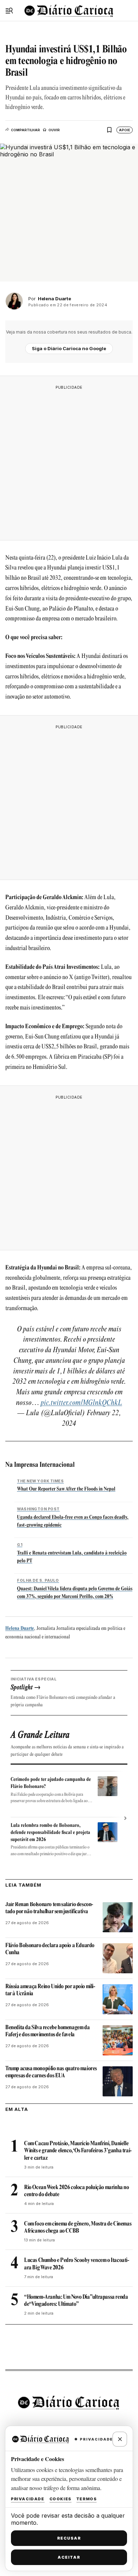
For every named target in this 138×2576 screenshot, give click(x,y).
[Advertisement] (69, 463)
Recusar (69, 2538)
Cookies (61, 2499)
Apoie (125, 130)
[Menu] (9, 11)
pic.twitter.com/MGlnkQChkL (81, 1403)
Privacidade (28, 2499)
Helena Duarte (20, 1629)
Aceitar (69, 2557)
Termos (87, 2499)
